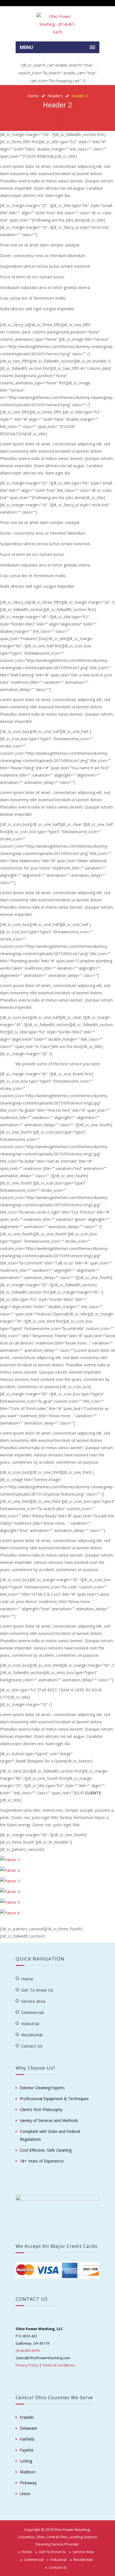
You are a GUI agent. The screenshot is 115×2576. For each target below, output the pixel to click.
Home (33, 96)
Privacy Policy (27, 2365)
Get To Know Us (37, 1990)
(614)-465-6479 (27, 2351)
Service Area (33, 2001)
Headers (55, 96)
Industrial (30, 2023)
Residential (32, 2035)
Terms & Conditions (59, 2365)
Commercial (32, 2012)
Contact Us (32, 2046)
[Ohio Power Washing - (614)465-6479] (57, 24)
